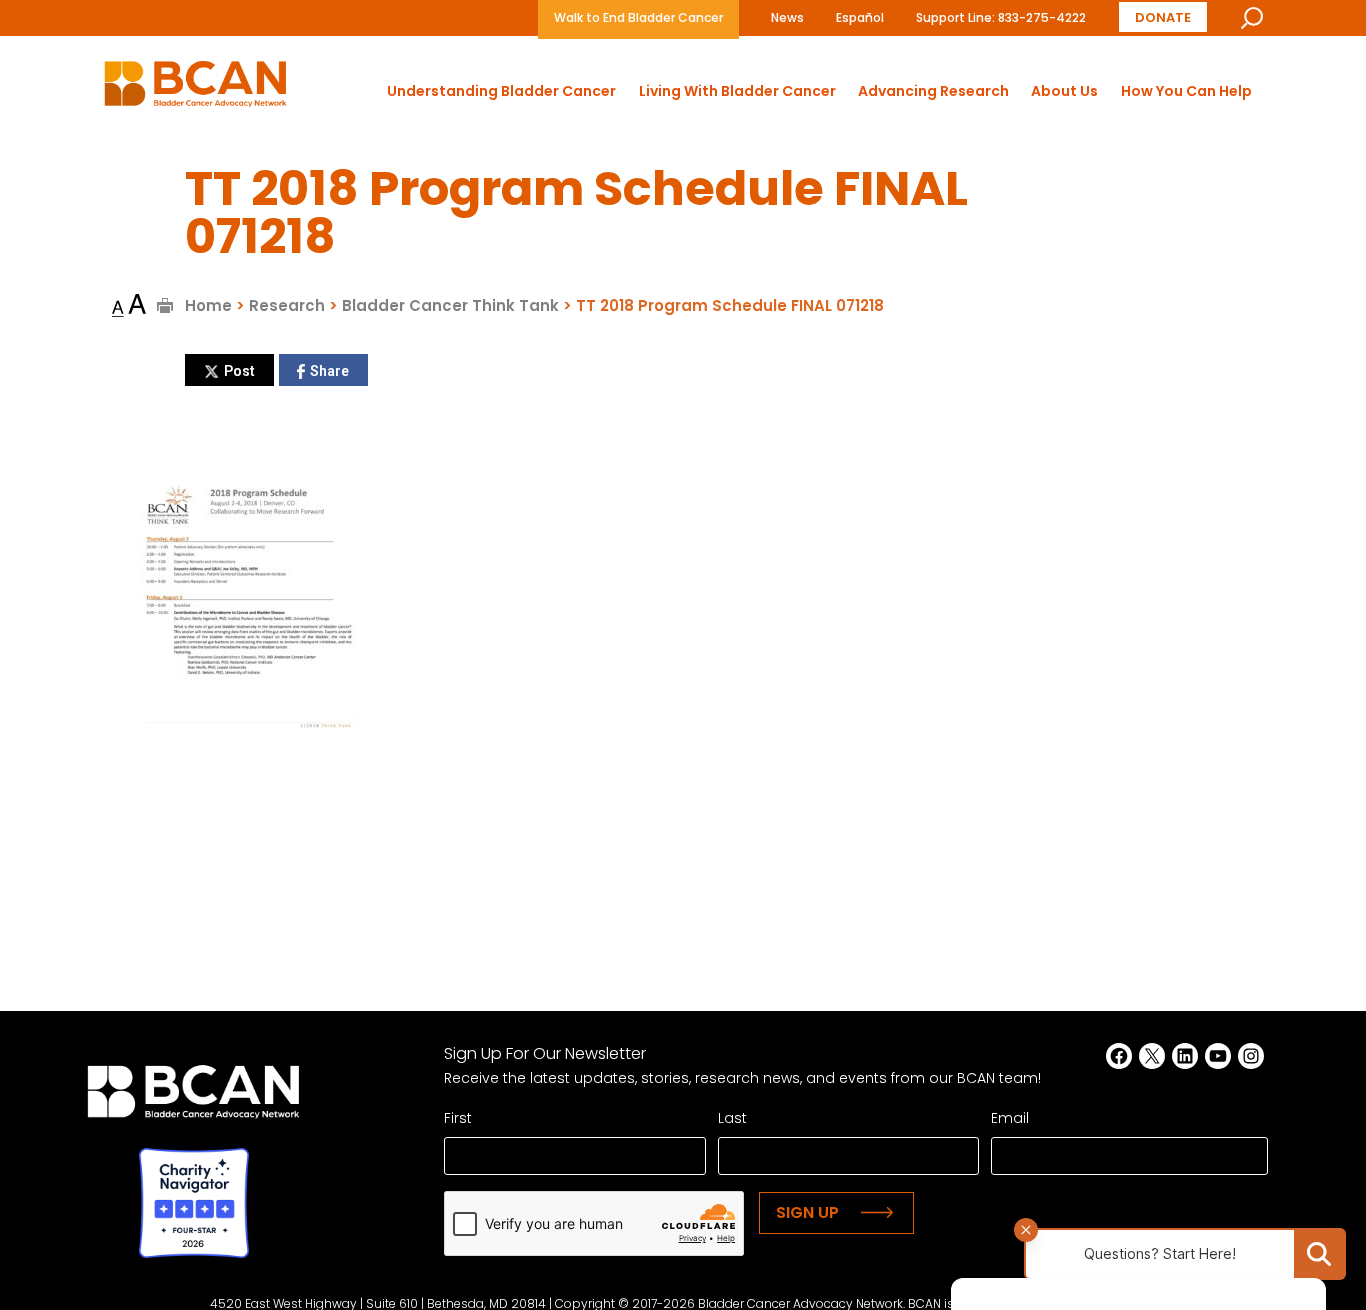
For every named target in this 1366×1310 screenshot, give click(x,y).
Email (1010, 1118)
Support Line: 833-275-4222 (1001, 17)
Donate (1163, 17)
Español (860, 17)
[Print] (165, 305)
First (458, 1118)
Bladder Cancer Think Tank (450, 305)
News (787, 17)
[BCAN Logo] (193, 1097)
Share (329, 371)
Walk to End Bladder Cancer (638, 17)
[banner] (195, 89)
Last (732, 1118)
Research (287, 305)
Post (239, 371)
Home (208, 305)
